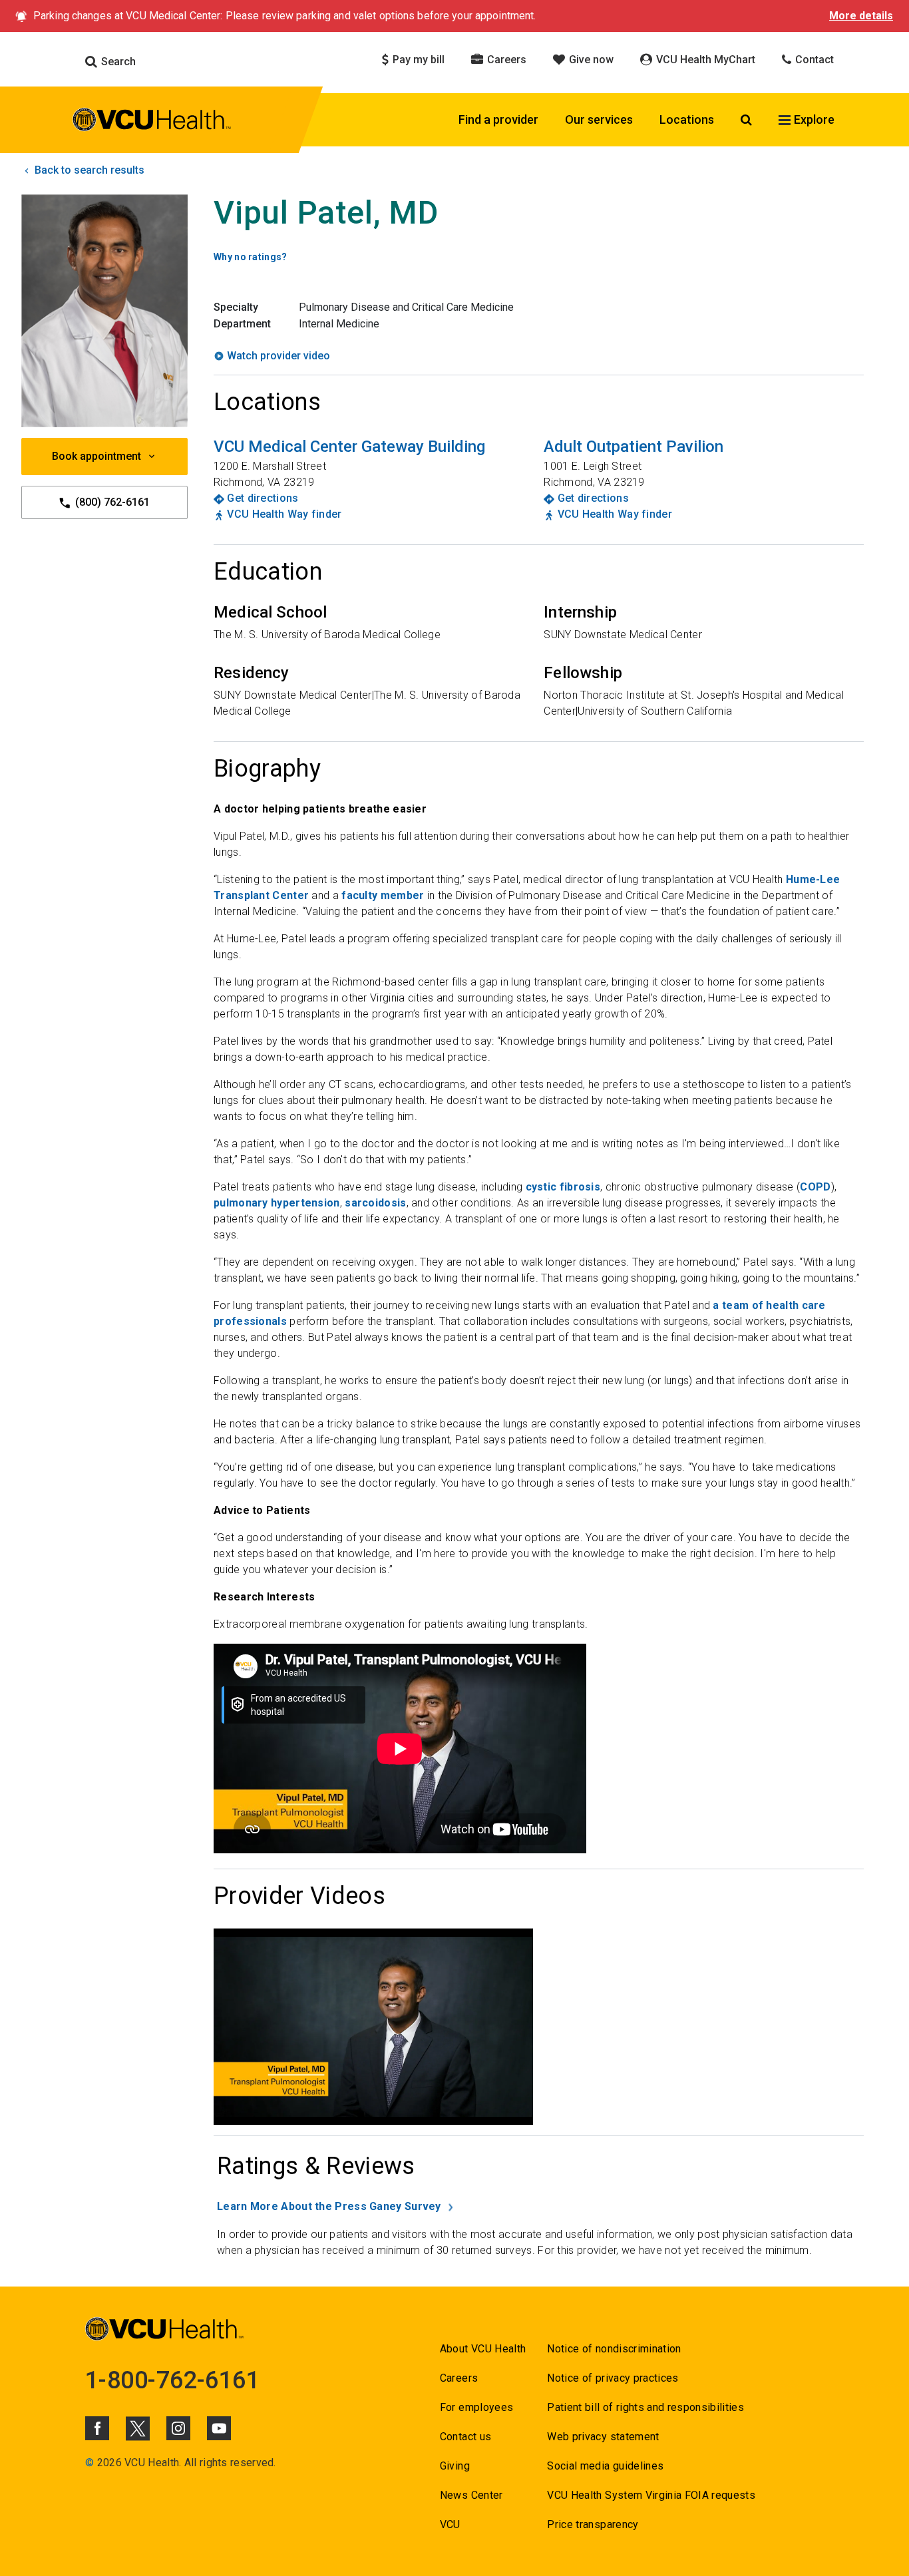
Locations (687, 119)
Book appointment (96, 456)
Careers (505, 60)
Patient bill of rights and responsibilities (645, 2407)
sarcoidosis (375, 1203)
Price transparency (593, 2524)
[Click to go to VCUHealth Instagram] (178, 2428)
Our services (599, 119)
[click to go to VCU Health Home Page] (152, 122)
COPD (815, 1187)
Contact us (465, 2437)
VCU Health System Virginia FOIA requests (651, 2495)
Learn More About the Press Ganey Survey (329, 2206)
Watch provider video (278, 356)
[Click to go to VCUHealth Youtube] (219, 2428)
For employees (476, 2407)
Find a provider (498, 119)
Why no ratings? (251, 257)
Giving (455, 2466)
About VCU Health (483, 2349)
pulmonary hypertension (277, 1203)
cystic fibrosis (563, 1187)
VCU (450, 2524)
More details (861, 16)
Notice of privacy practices (613, 2378)
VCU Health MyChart (704, 60)
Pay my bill (417, 60)
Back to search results (88, 170)
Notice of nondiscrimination (614, 2349)
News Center (471, 2495)
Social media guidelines (605, 2466)
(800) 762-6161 (111, 502)
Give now (590, 60)
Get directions (263, 498)
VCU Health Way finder (284, 514)
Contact (813, 60)
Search (117, 62)
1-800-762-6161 (172, 2380)
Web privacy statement (603, 2437)
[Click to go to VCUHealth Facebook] (97, 2428)
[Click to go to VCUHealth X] (138, 2428)
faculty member (383, 895)
